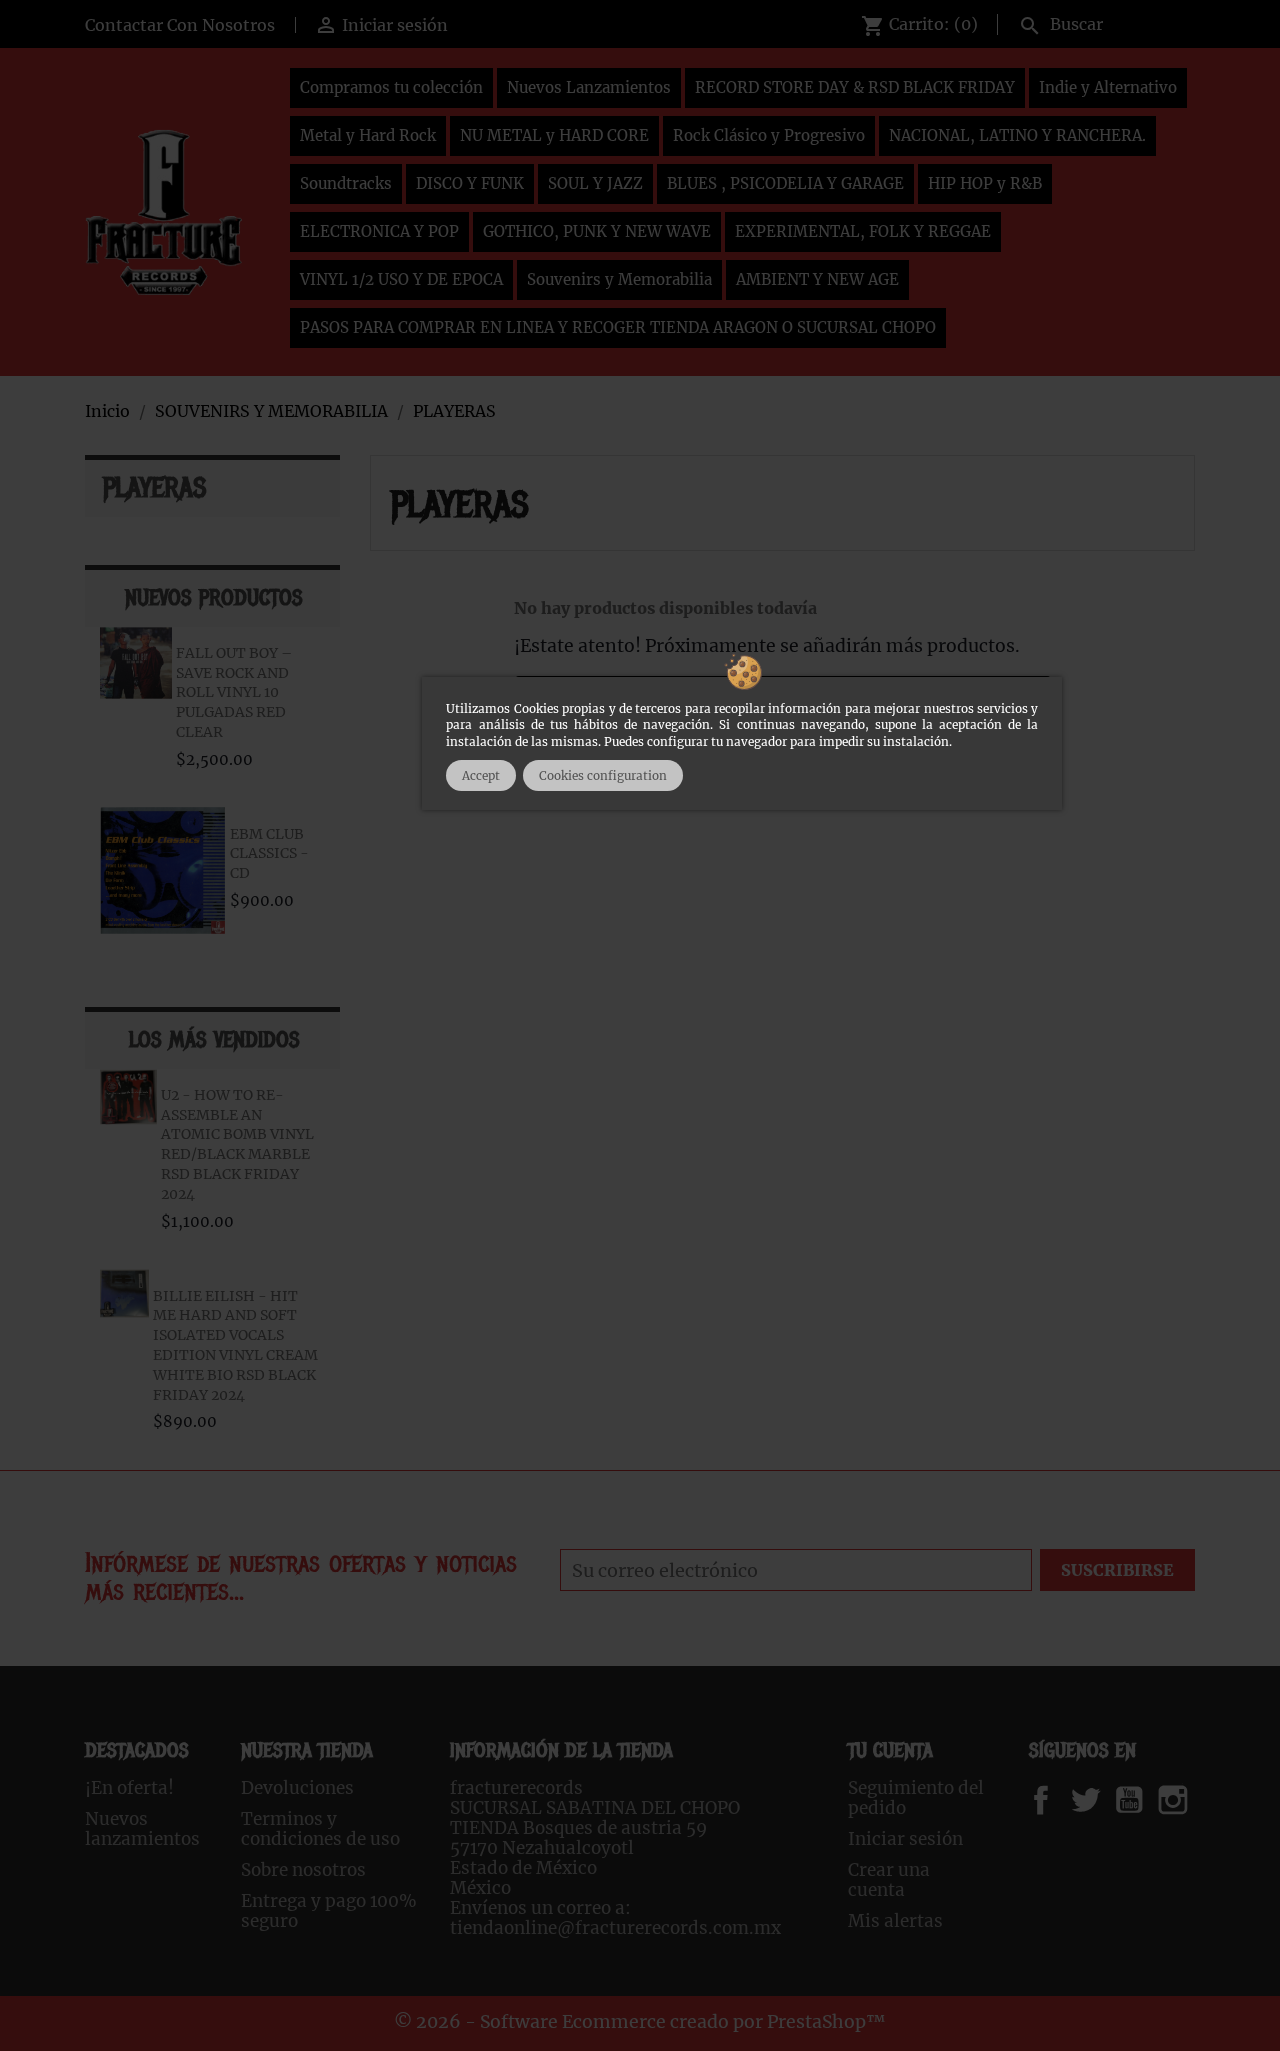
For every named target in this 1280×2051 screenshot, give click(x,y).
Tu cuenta (890, 1750)
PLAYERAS (155, 488)
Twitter (1096, 1800)
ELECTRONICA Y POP (379, 231)
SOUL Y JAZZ (595, 183)
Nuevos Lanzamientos (589, 87)
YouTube (1146, 1800)
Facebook (1060, 1800)
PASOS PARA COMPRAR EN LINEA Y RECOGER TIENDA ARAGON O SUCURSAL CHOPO (618, 327)
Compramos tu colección (391, 87)
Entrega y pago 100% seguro (329, 1911)
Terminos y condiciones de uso (320, 1829)
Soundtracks (346, 183)
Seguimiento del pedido (916, 1798)
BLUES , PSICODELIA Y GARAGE (785, 183)
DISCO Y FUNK (470, 183)
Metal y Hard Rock (368, 135)
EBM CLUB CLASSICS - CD (269, 854)
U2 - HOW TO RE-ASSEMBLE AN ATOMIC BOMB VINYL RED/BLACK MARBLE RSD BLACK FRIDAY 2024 (237, 1144)
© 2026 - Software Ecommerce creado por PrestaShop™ (640, 2022)
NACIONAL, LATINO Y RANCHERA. (1017, 135)
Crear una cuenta (889, 1880)
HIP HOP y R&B (985, 183)
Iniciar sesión (905, 1839)
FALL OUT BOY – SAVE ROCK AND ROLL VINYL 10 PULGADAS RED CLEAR (234, 692)
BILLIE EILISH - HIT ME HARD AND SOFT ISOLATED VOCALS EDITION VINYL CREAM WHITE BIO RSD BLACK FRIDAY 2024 (235, 1345)
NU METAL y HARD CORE (554, 135)
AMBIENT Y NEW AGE (817, 279)
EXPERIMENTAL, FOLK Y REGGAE (863, 231)
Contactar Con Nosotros (180, 25)
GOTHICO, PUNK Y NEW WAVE (597, 231)
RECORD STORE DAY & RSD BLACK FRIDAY (855, 87)
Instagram (1197, 1800)
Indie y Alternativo (1108, 87)
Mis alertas (895, 1921)
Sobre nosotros (303, 1870)
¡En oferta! (129, 1788)
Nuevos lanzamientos (142, 1829)
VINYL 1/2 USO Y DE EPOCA (401, 279)
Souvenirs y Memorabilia (619, 279)
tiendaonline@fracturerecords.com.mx (615, 1928)
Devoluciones (297, 1788)
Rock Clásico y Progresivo (769, 135)
